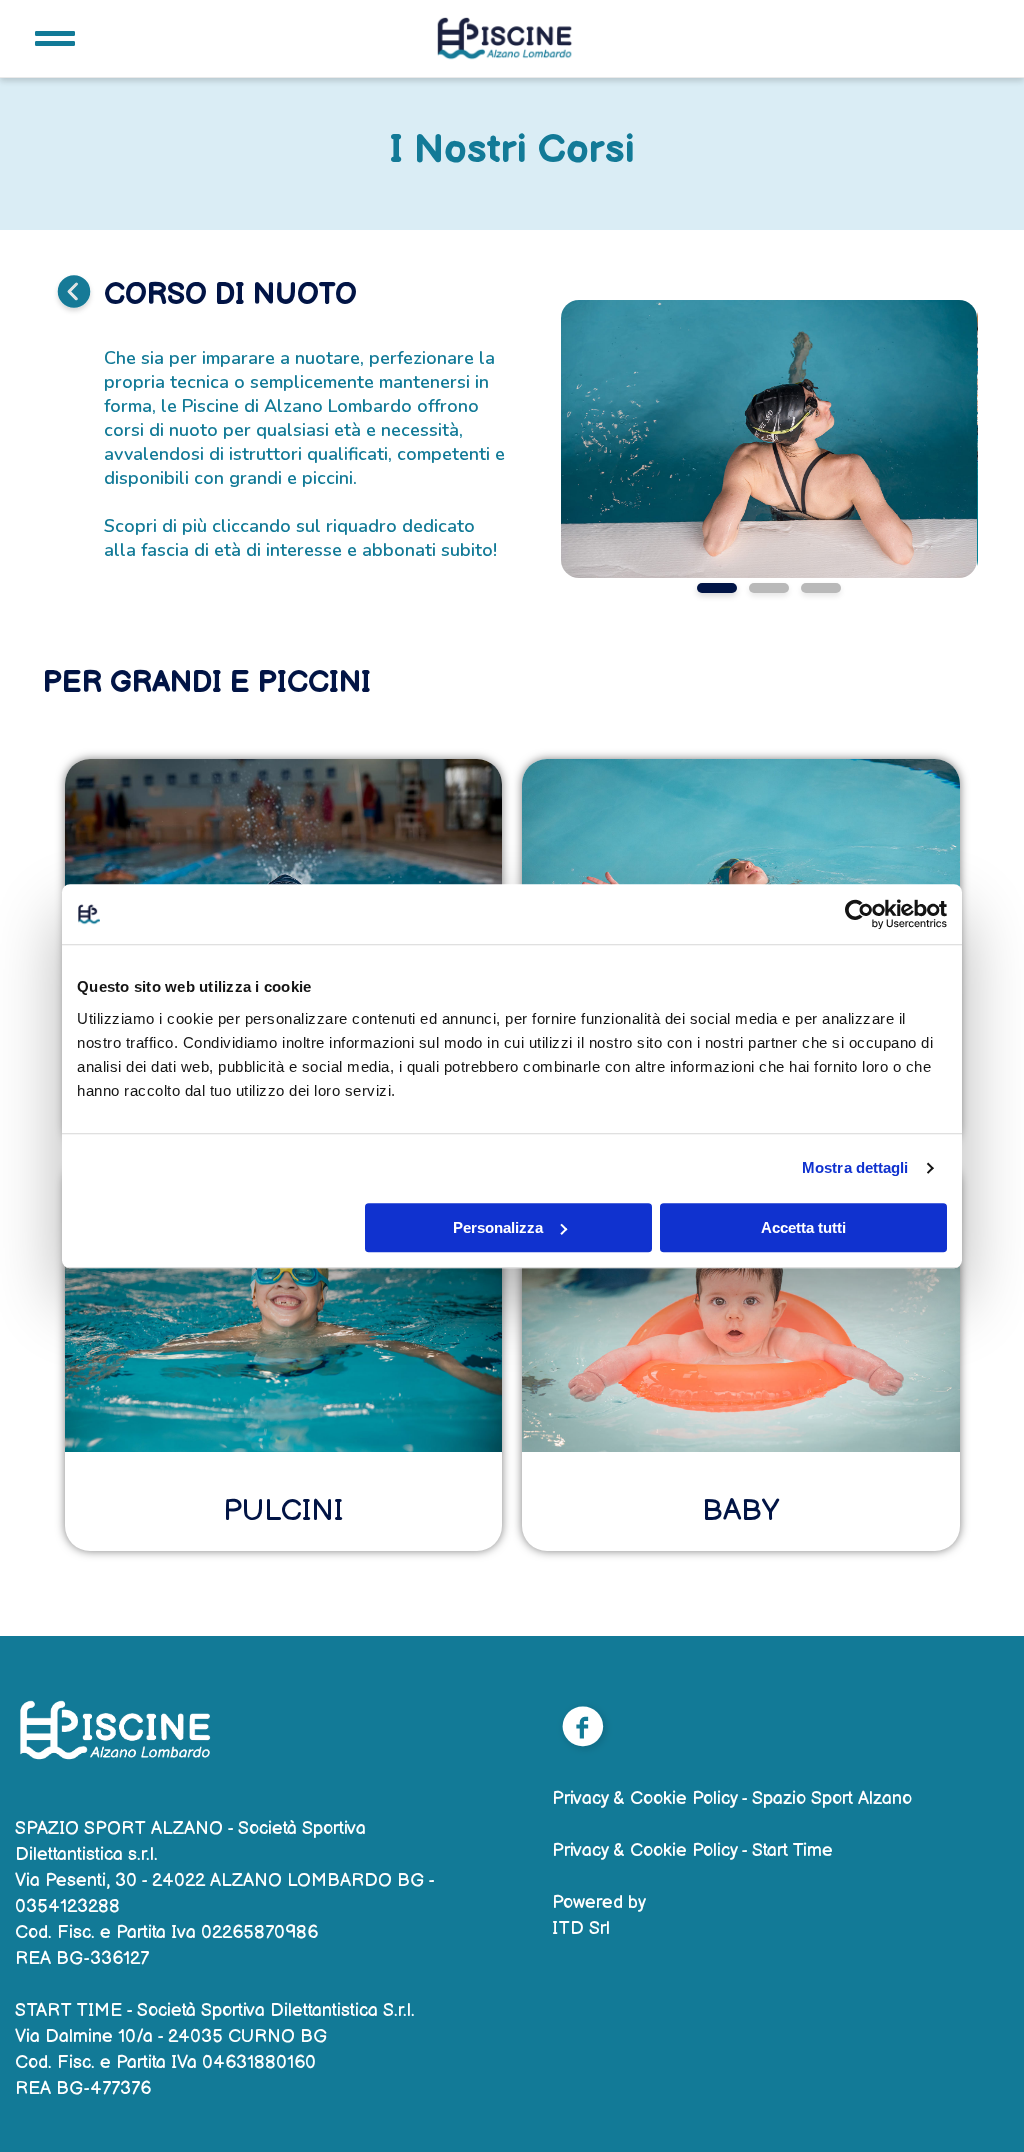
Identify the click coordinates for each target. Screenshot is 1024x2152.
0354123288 (67, 1906)
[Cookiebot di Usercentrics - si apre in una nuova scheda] (859, 914)
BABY (740, 1511)
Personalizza (498, 1227)
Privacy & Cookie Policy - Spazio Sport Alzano (732, 1798)
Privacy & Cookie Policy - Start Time (692, 1850)
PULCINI (283, 1511)
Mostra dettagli (855, 1167)
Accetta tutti (803, 1227)
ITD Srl (581, 1928)
